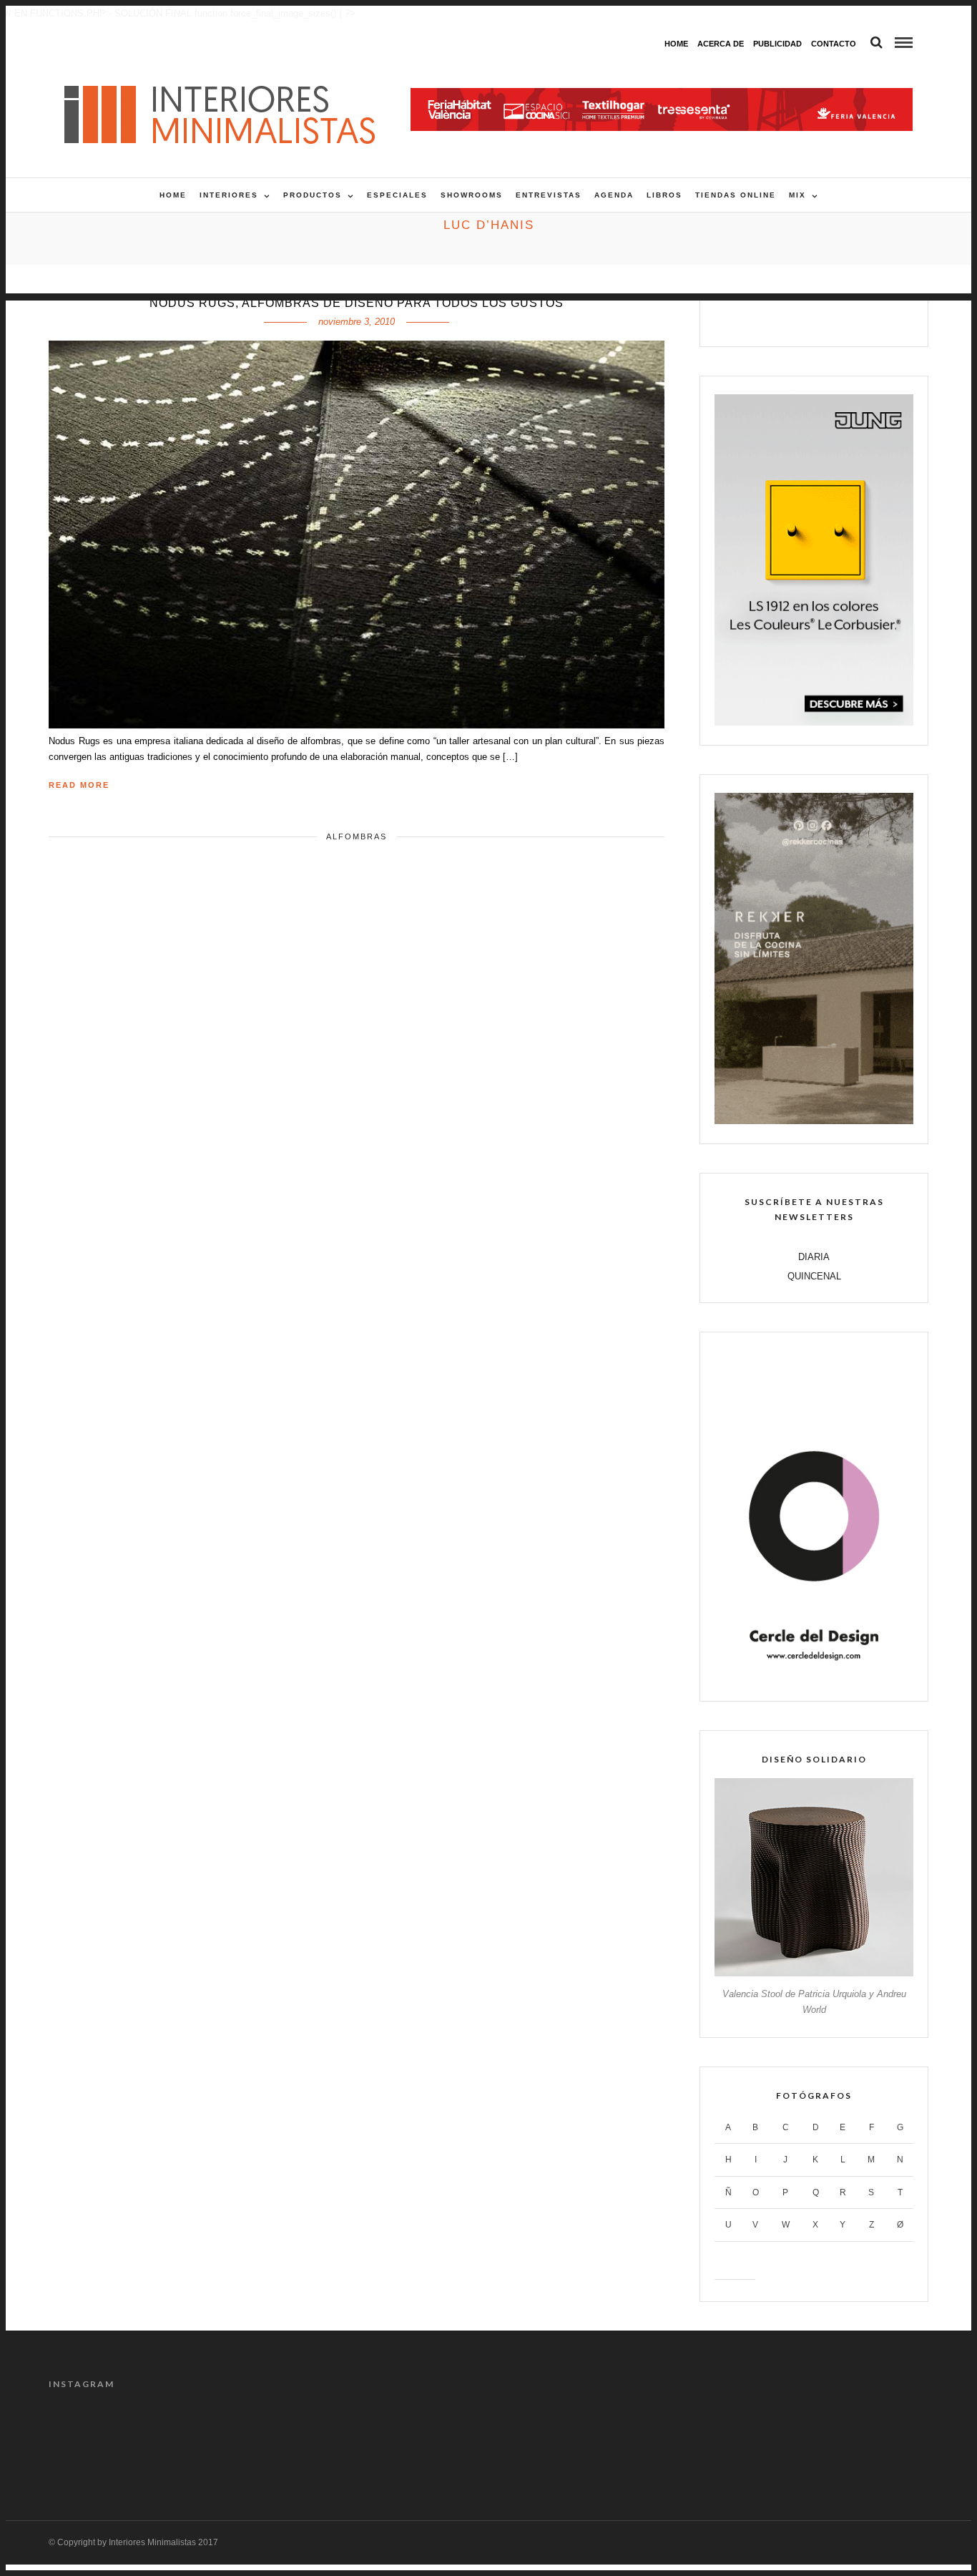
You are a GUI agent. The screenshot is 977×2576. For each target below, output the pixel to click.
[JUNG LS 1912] (814, 722)
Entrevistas (549, 195)
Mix (797, 195)
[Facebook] (769, 318)
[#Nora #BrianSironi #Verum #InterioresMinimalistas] (877, 2440)
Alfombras (357, 836)
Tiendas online (736, 195)
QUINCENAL (814, 1276)
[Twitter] (799, 318)
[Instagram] (860, 318)
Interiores (229, 195)
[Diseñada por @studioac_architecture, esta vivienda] (433, 2440)
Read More (79, 785)
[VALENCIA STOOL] (814, 1973)
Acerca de (721, 44)
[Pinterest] (829, 318)
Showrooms (472, 195)
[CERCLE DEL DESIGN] (814, 1678)
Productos (313, 195)
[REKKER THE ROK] (814, 1121)
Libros (664, 195)
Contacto (834, 44)
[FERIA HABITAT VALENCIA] (662, 96)
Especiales (397, 195)
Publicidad (777, 44)
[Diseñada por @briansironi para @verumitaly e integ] (766, 2440)
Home (676, 44)
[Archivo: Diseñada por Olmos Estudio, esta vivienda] (100, 2440)
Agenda (614, 195)
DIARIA (814, 1257)
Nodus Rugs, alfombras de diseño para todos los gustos (357, 303)
